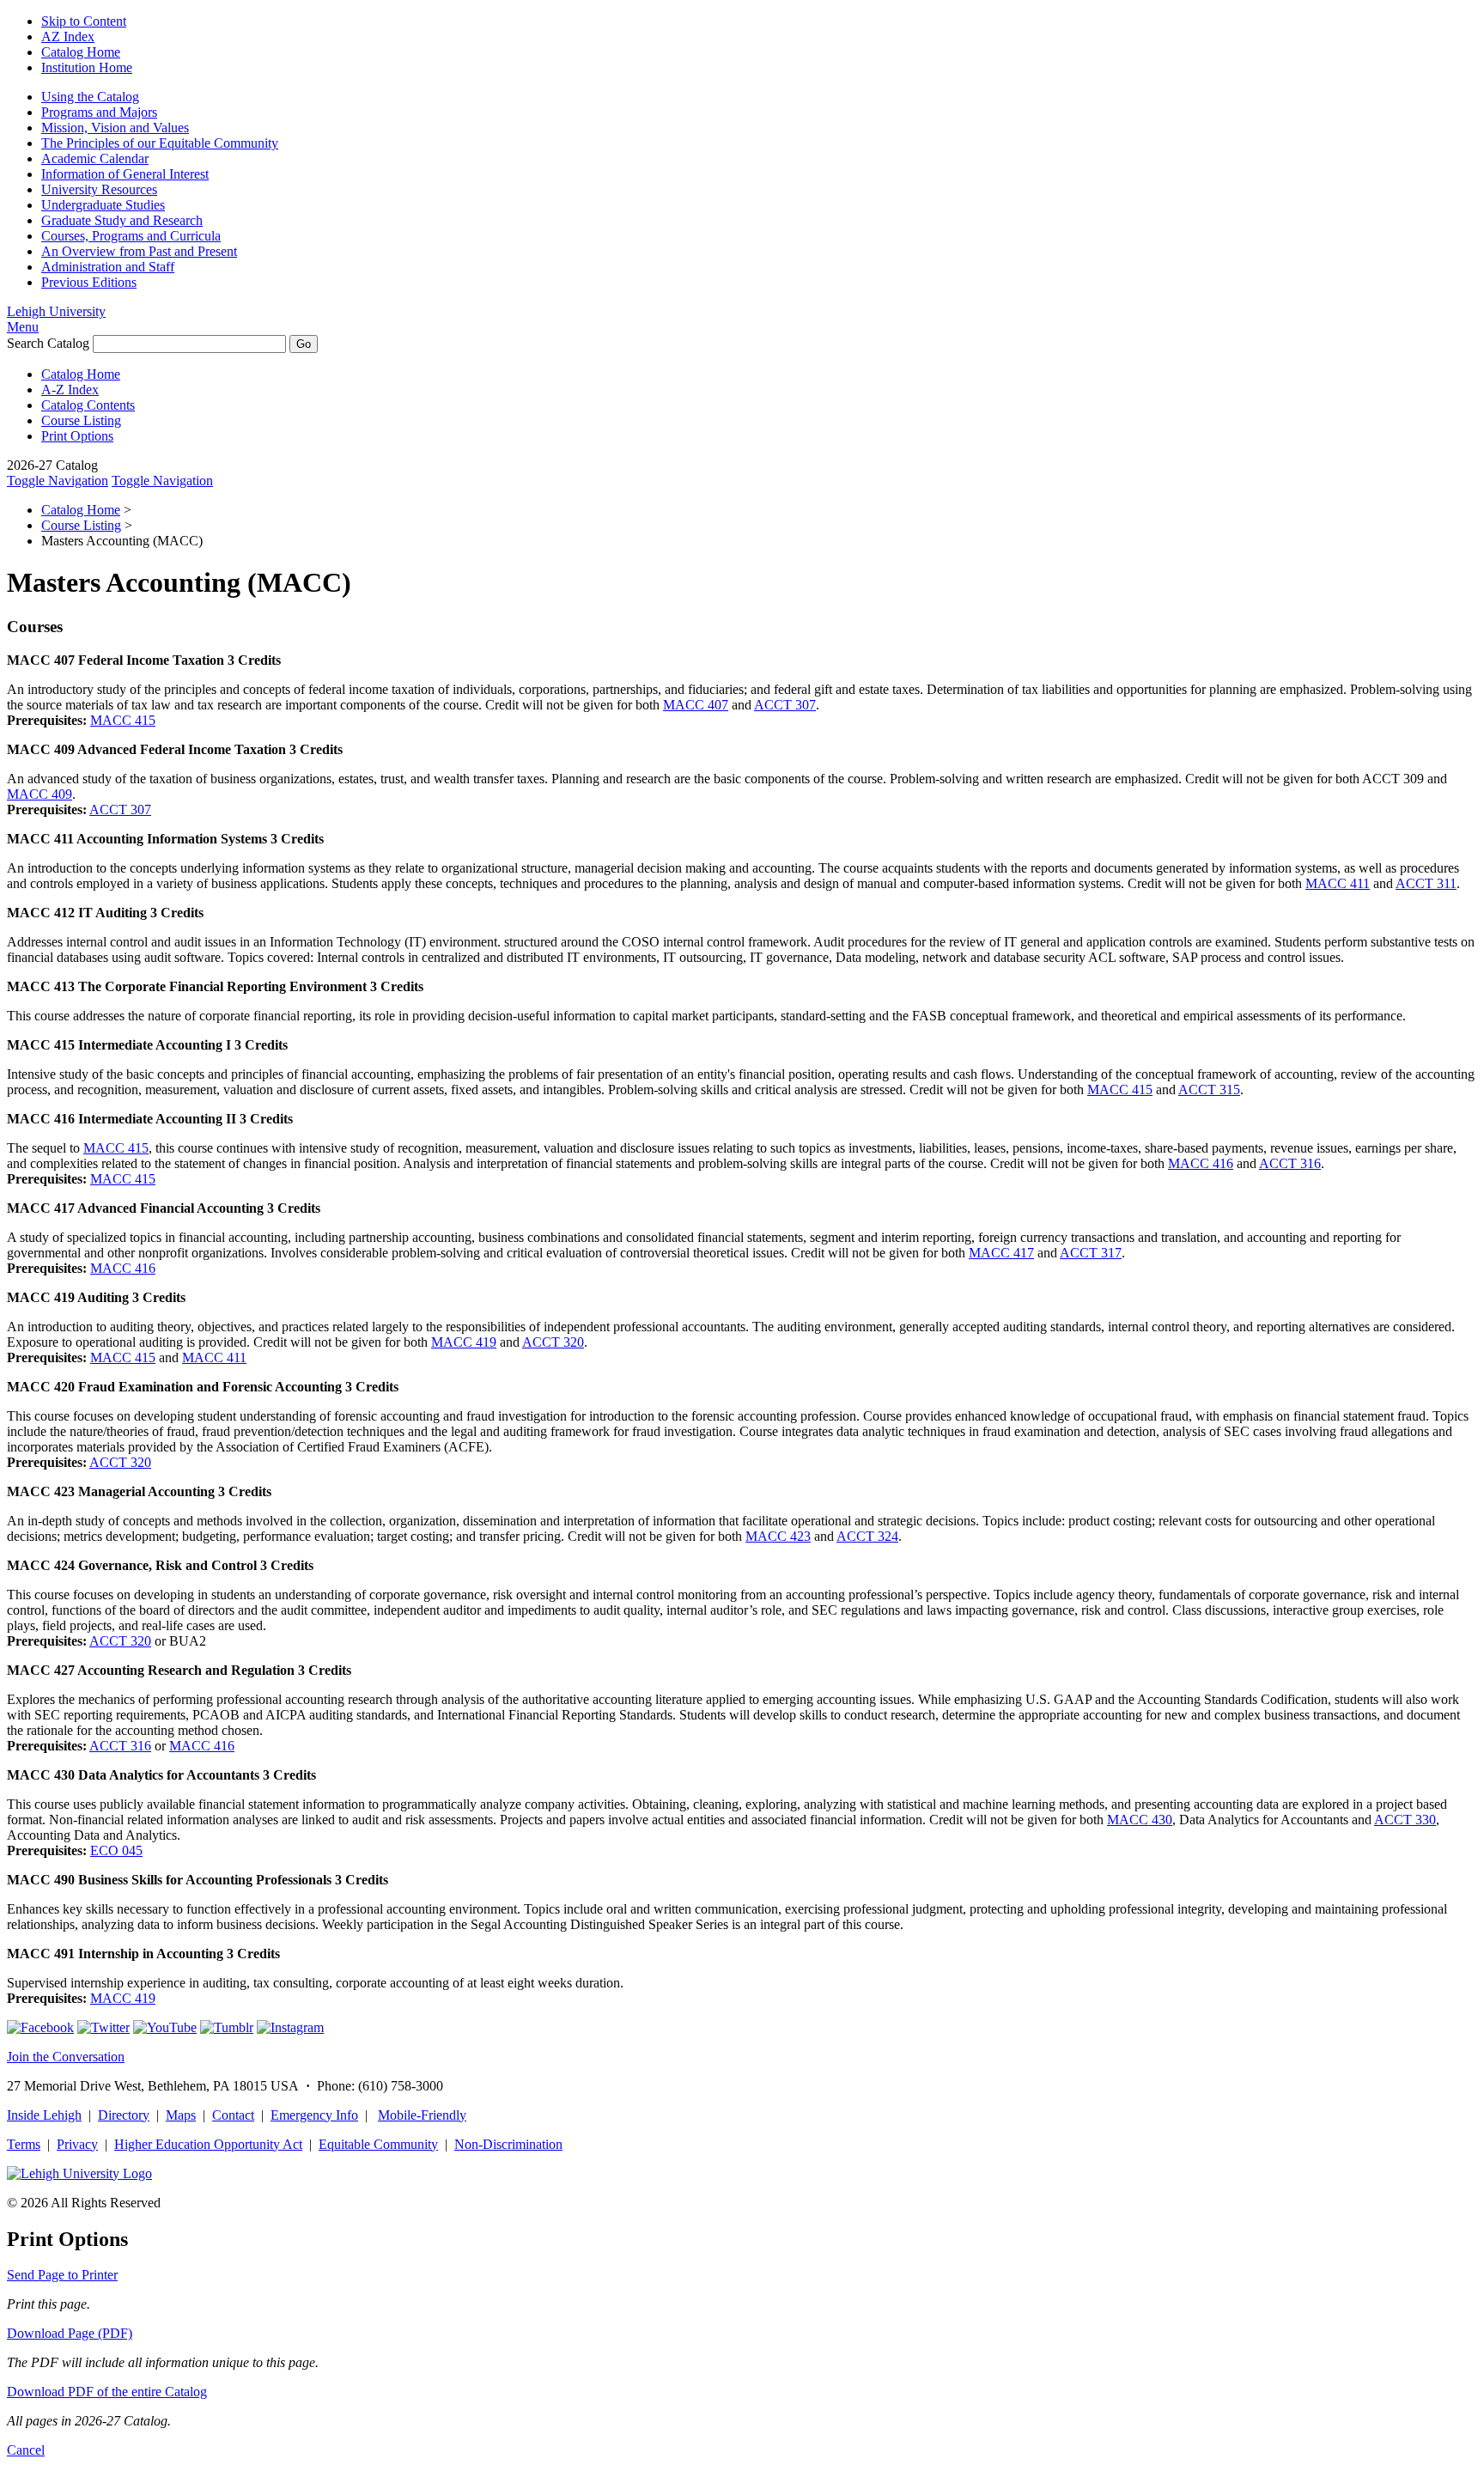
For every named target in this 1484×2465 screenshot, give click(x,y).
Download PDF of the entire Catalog (107, 2392)
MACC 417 (1001, 1253)
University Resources (99, 189)
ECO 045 (116, 1850)
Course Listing (81, 420)
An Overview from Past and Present (139, 251)
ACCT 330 (1405, 1820)
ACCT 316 (1290, 1163)
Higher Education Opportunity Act (208, 2144)
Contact (233, 2115)
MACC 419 (464, 1342)
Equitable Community (378, 2144)
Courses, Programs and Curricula (131, 236)
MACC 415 (123, 720)
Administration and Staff (108, 267)
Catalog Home (81, 52)
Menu (23, 327)
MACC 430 (1140, 1820)
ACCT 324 (867, 1536)
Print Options (77, 436)
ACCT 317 (1091, 1253)
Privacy (77, 2144)
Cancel (26, 2450)
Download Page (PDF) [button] (70, 2333)
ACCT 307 (785, 705)
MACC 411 (1338, 883)
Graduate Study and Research (122, 220)
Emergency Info (314, 2115)
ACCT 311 (1426, 883)
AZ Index (68, 37)
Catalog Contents (88, 405)
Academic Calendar (95, 158)
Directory (124, 2115)
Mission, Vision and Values (115, 128)
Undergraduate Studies (103, 205)
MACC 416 (1201, 1163)
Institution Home (87, 67)
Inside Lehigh (44, 2115)
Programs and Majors (99, 112)
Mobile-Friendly (422, 2115)
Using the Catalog (90, 97)
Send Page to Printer (62, 2275)
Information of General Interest (125, 174)
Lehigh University (56, 311)
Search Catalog (48, 343)
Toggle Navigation (58, 481)
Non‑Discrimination (508, 2144)
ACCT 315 (1209, 1089)
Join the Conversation (66, 2057)
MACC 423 (778, 1536)
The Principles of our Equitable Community (160, 143)
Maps (181, 2115)
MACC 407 (696, 705)
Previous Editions (89, 282)
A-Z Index (70, 390)
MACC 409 (40, 794)
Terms (24, 2144)
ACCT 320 (553, 1342)
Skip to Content (84, 21)
